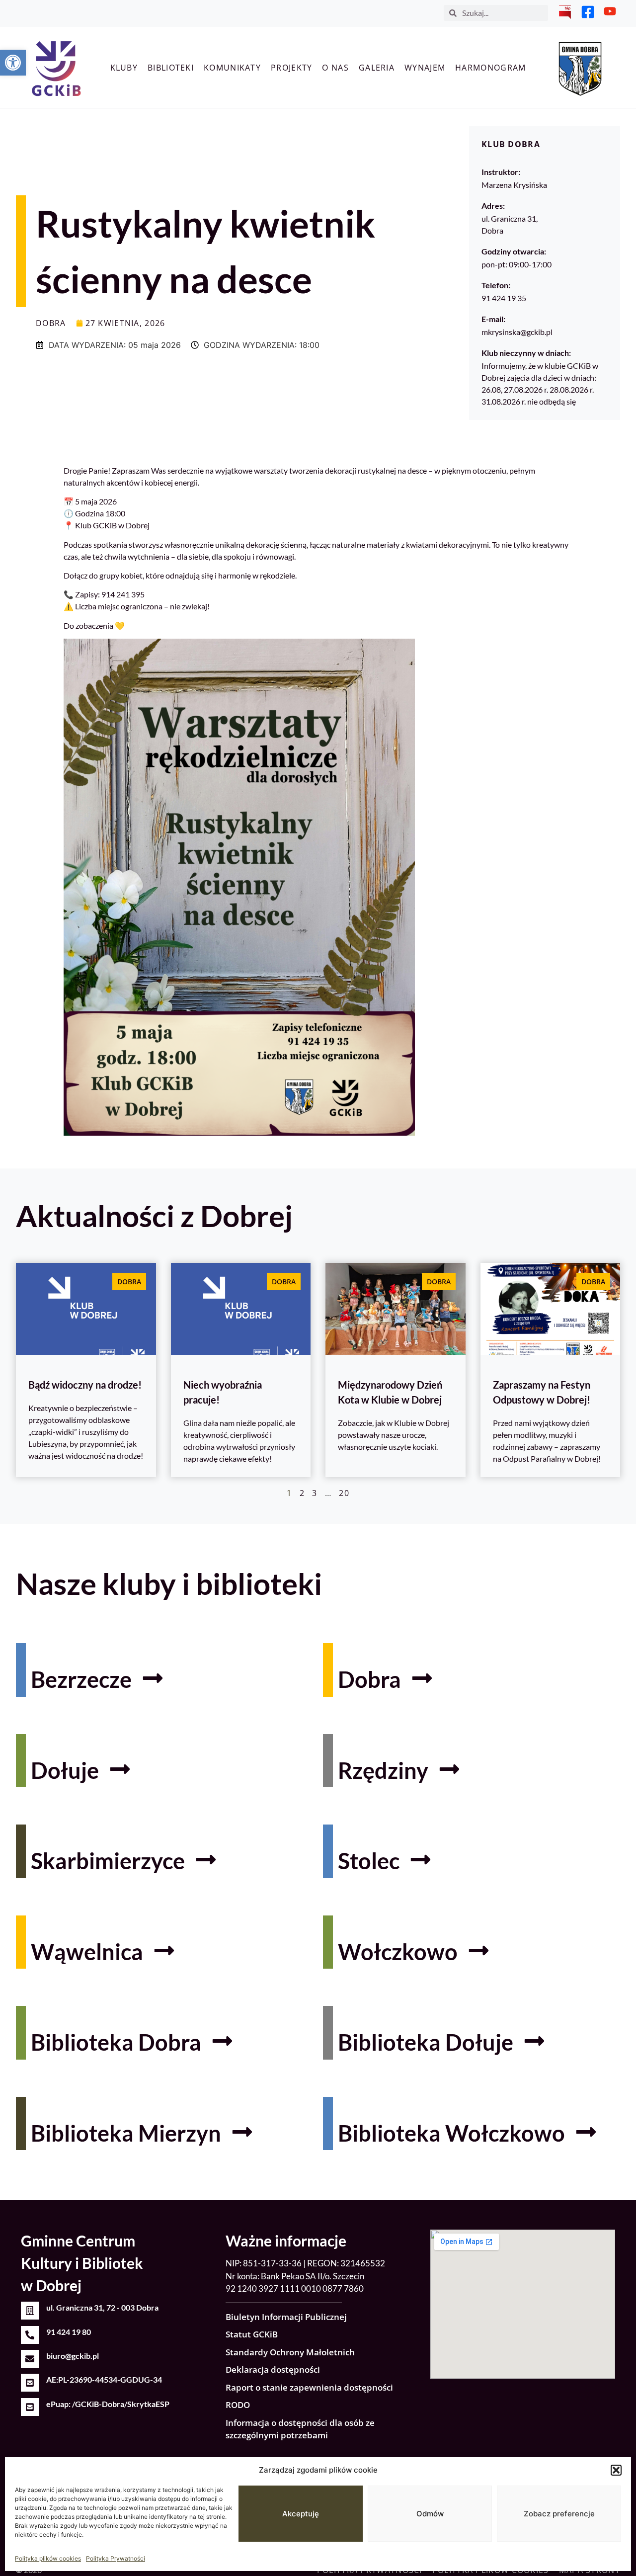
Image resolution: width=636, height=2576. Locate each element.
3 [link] (315, 1493)
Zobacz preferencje (559, 2514)
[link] (13, 63)
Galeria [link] (377, 68)
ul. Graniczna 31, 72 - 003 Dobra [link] (102, 2307)
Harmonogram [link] (490, 68)
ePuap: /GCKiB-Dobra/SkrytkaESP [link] (108, 2404)
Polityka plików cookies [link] (48, 2558)
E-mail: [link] (493, 319)
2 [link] (302, 1493)
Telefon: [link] (496, 285)
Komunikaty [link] (232, 68)
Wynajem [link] (425, 68)
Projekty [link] (291, 68)
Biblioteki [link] (171, 68)
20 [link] (344, 1493)
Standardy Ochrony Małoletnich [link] (290, 2352)
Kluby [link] (124, 68)
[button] (616, 2470)
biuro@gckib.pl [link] (73, 2356)
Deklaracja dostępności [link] (273, 2369)
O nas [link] (335, 68)
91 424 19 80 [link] (69, 2332)
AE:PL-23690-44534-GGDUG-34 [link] (104, 2379)
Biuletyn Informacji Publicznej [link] (286, 2317)
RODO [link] (238, 2405)
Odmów (430, 2514)
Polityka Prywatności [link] (116, 2558)
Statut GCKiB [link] (252, 2334)
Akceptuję (301, 2514)
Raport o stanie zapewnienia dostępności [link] (309, 2387)
